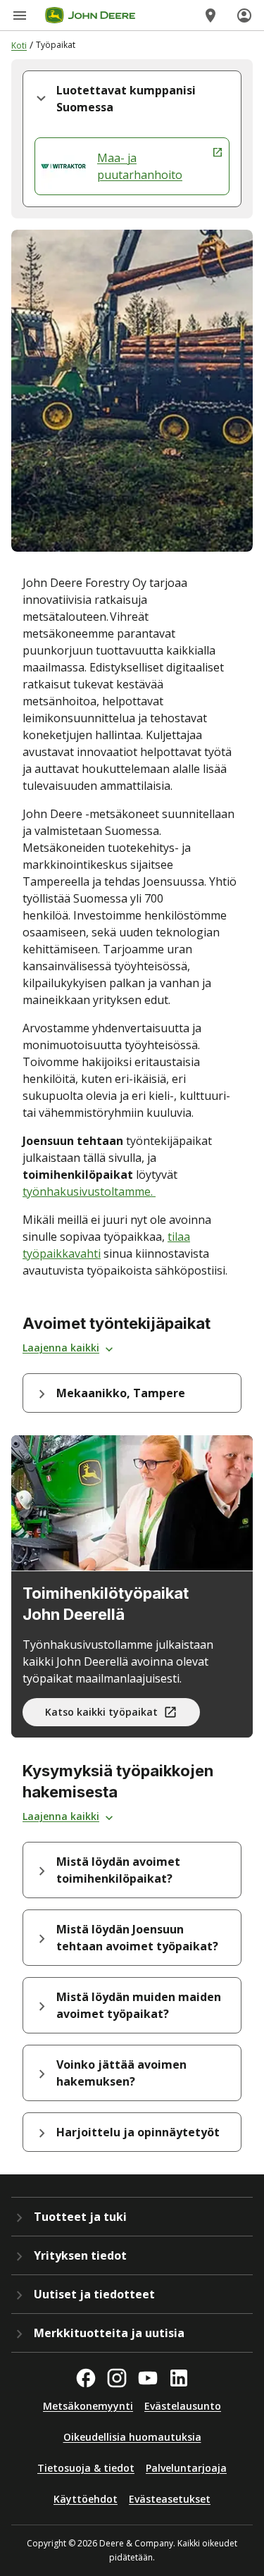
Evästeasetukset (170, 2499)
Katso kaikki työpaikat (101, 1712)
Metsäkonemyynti (88, 2406)
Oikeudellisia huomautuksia (132, 2437)
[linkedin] (179, 2378)
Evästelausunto (183, 2406)
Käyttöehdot (86, 2499)
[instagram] (117, 2378)
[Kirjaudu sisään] (244, 16)
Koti (19, 45)
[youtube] (148, 2378)
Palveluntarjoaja (186, 2468)
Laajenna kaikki (61, 1348)
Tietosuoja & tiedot (86, 2468)
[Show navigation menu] (20, 16)
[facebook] (86, 2378)
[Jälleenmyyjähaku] (210, 16)
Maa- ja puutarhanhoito (140, 166)
